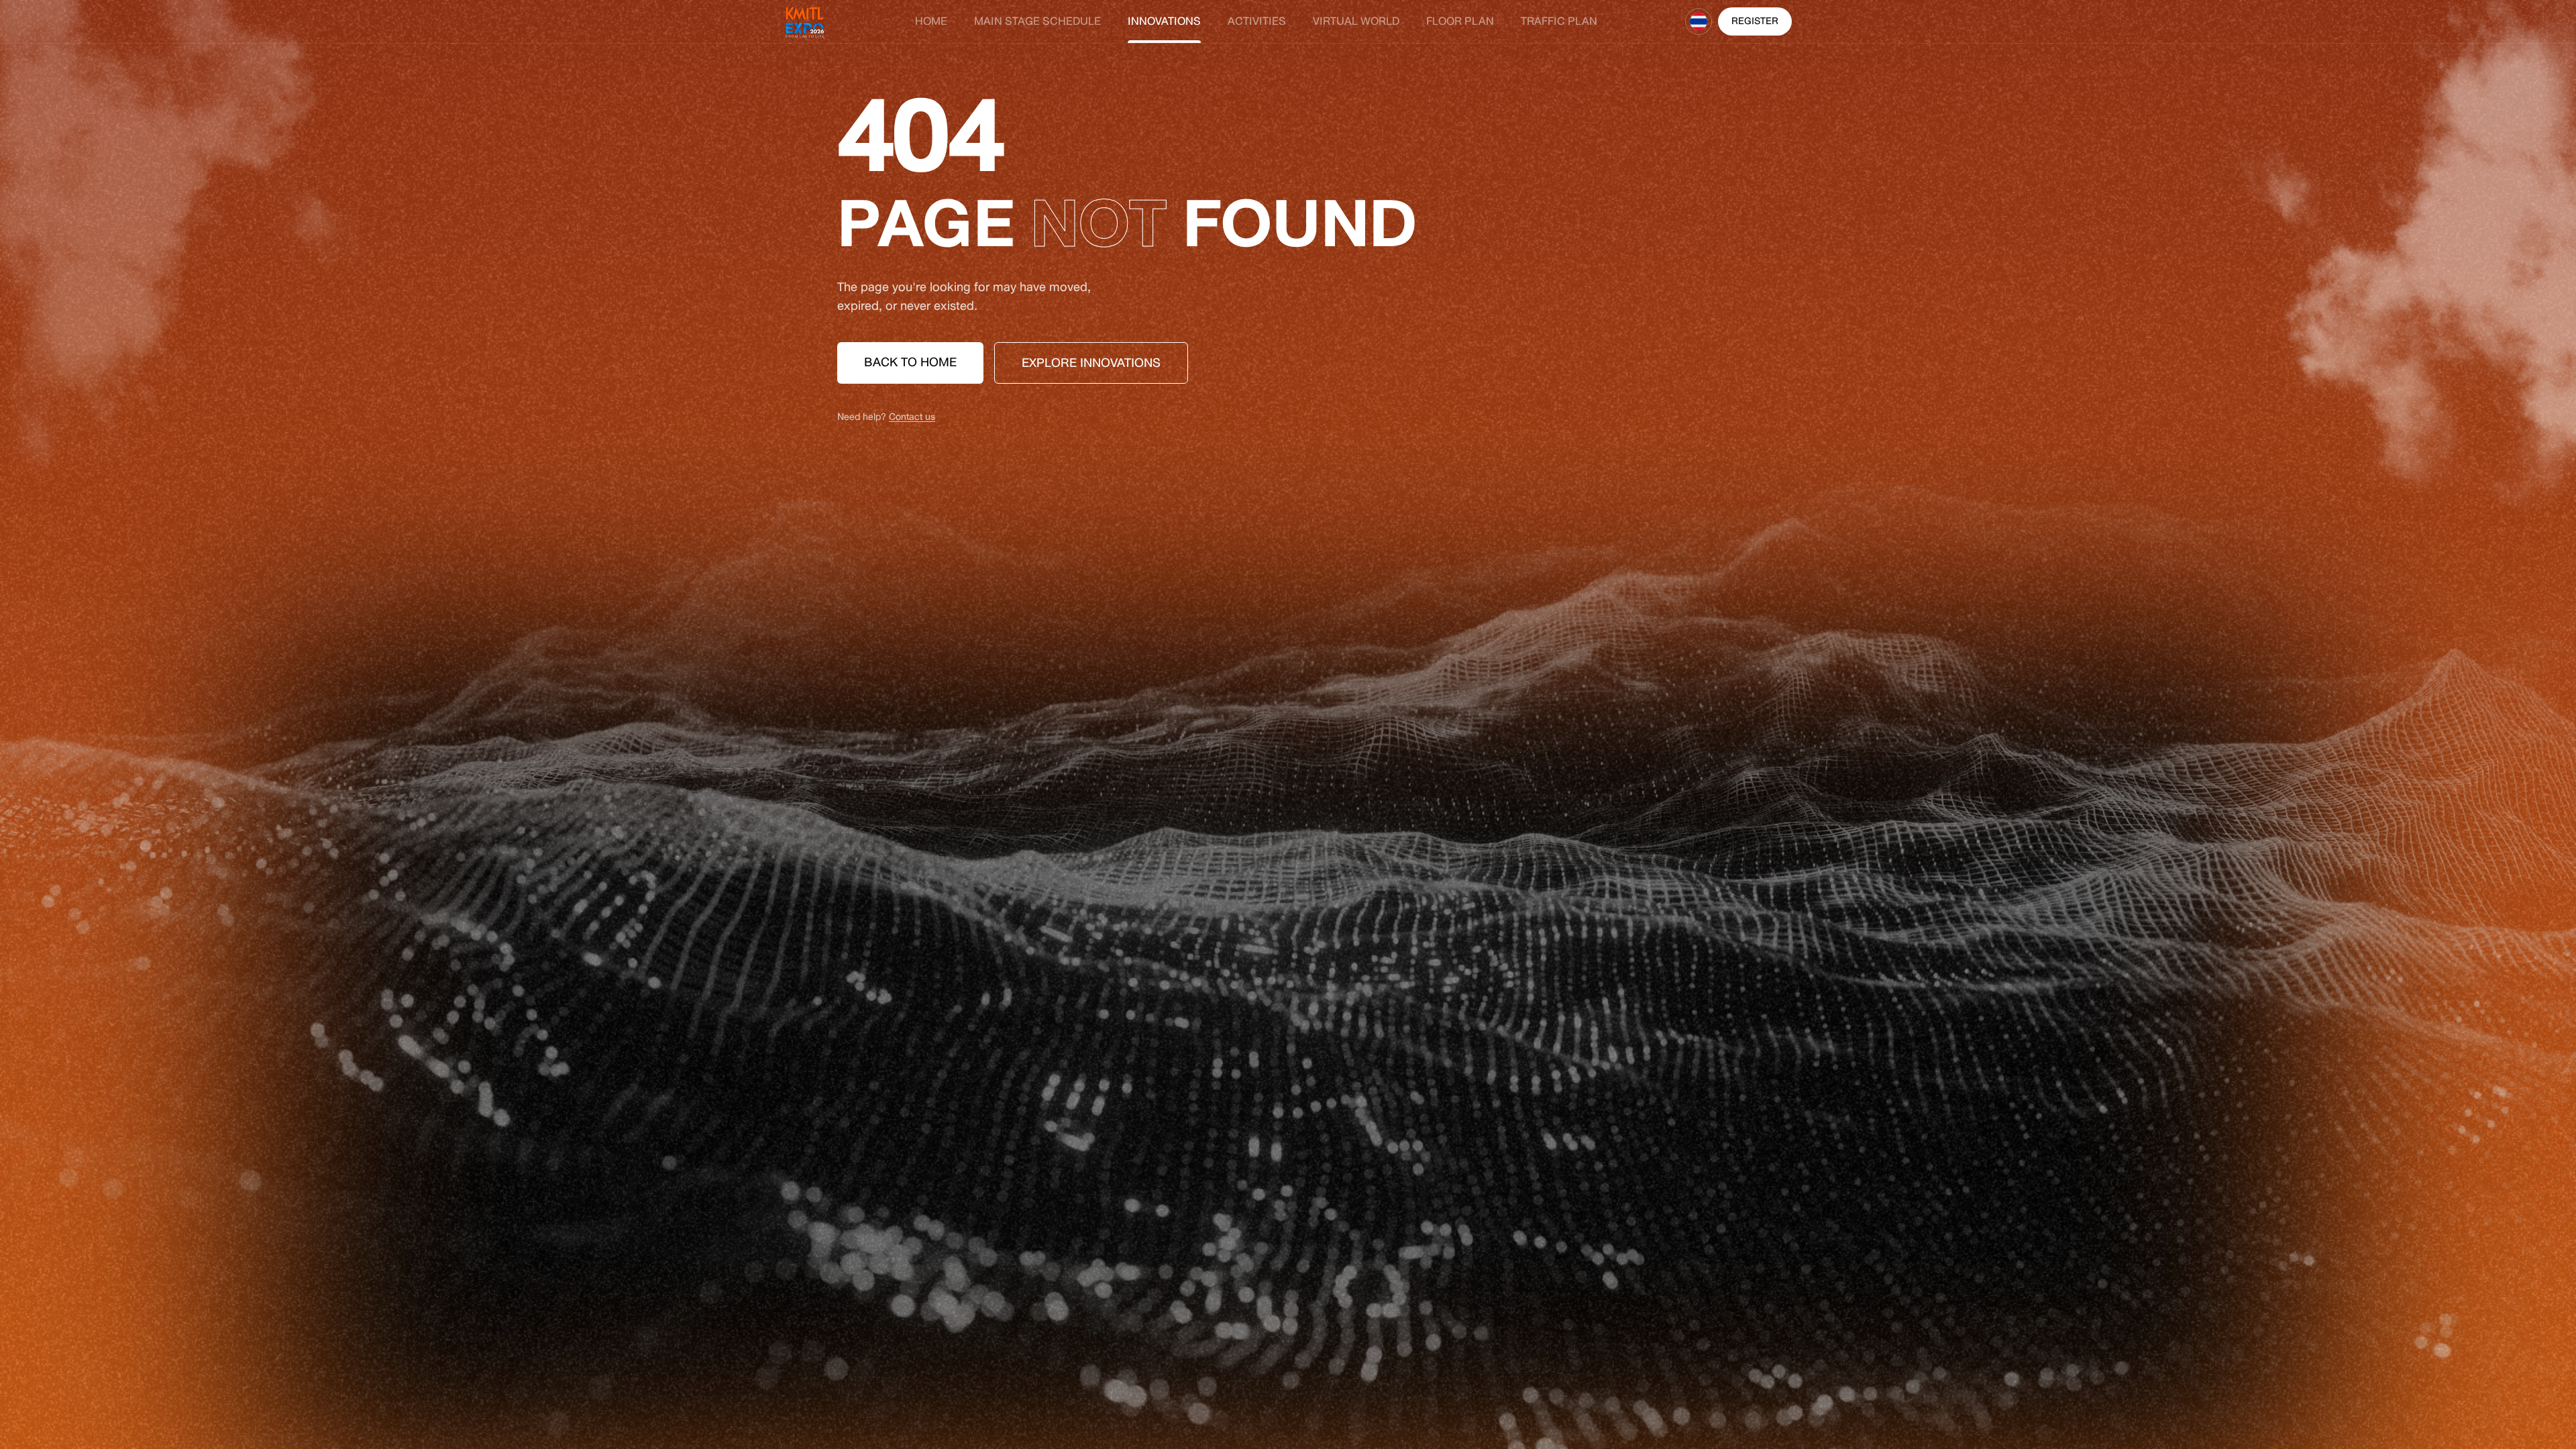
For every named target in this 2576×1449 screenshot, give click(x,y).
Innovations (1164, 21)
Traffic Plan (1559, 21)
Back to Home (910, 362)
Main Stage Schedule (1037, 21)
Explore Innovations (1091, 363)
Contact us (912, 417)
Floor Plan (1460, 21)
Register (1755, 21)
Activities (1257, 21)
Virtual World (1356, 21)
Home (931, 21)
